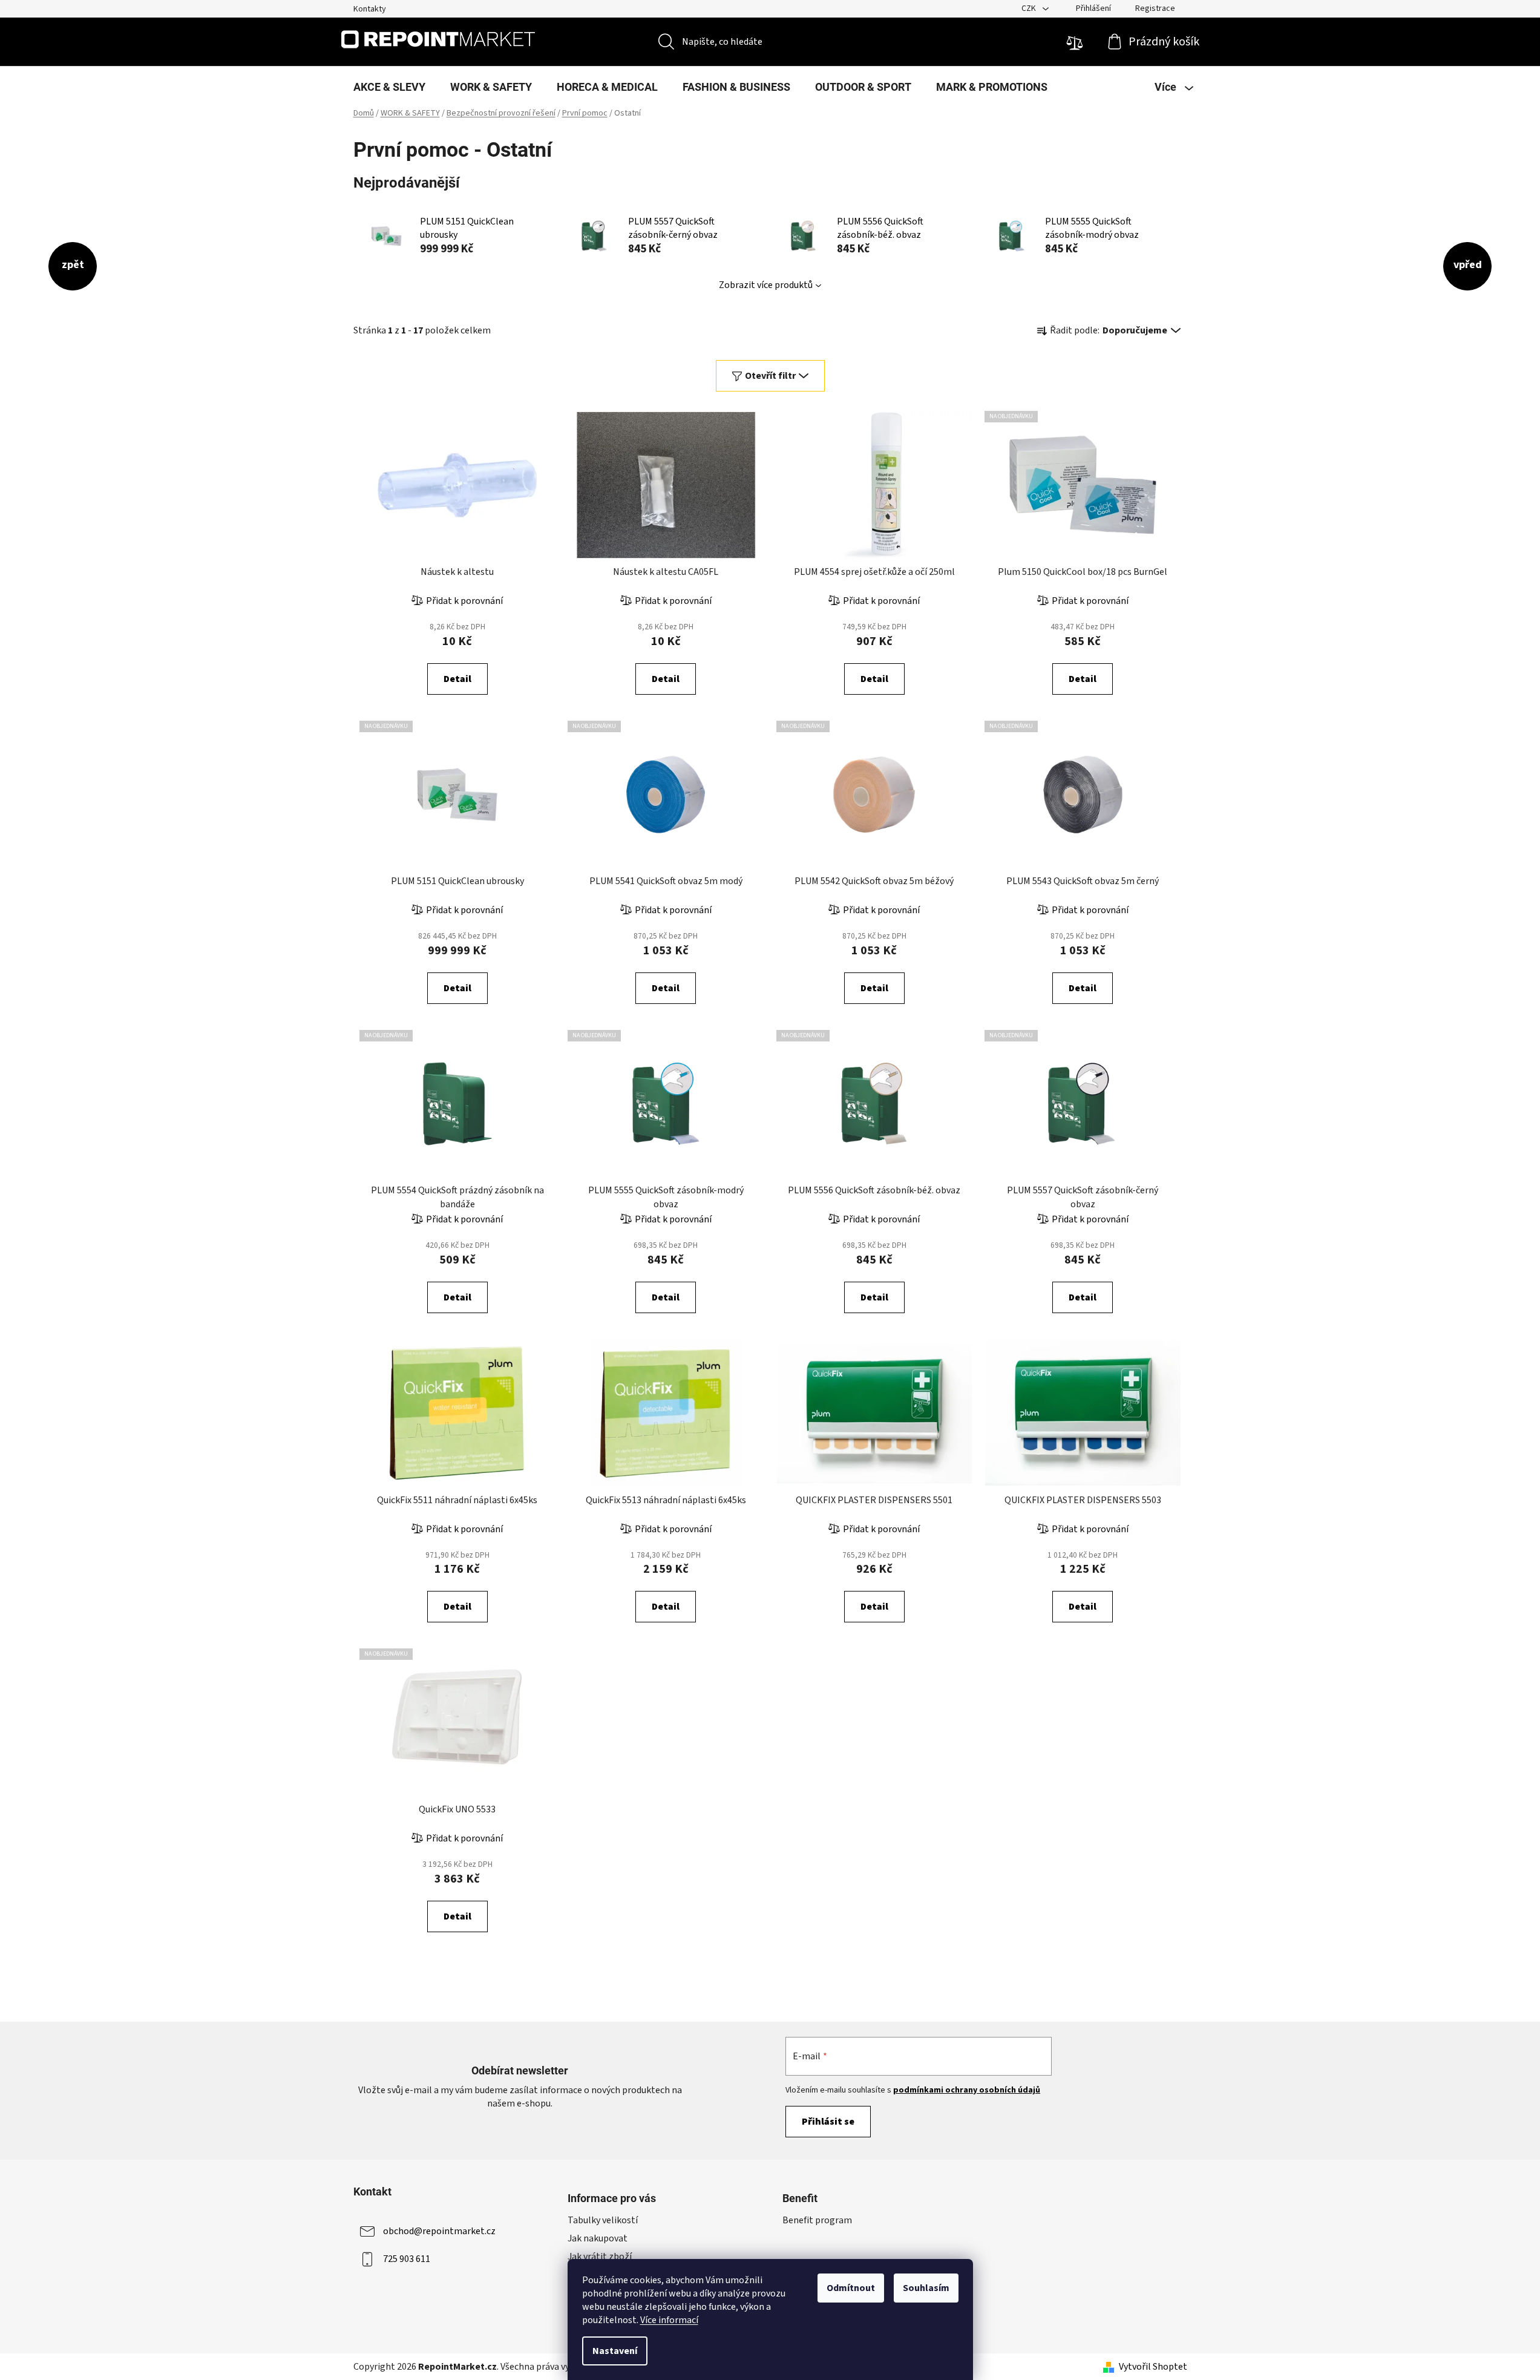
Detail (457, 679)
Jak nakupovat (598, 2238)
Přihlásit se (828, 2122)
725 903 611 (407, 2259)
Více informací (669, 2320)
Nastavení (615, 2351)
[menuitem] (389, 87)
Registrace (1155, 8)
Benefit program (817, 2220)
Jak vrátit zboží (600, 2257)
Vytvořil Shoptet (1153, 2367)
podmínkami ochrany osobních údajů (967, 2090)
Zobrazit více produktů (766, 285)
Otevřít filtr (770, 376)
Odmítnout (851, 2288)
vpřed (1468, 265)
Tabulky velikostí (603, 2220)
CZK (1030, 8)
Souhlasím (926, 2288)
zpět (73, 265)
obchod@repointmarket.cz (439, 2231)
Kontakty (370, 9)
